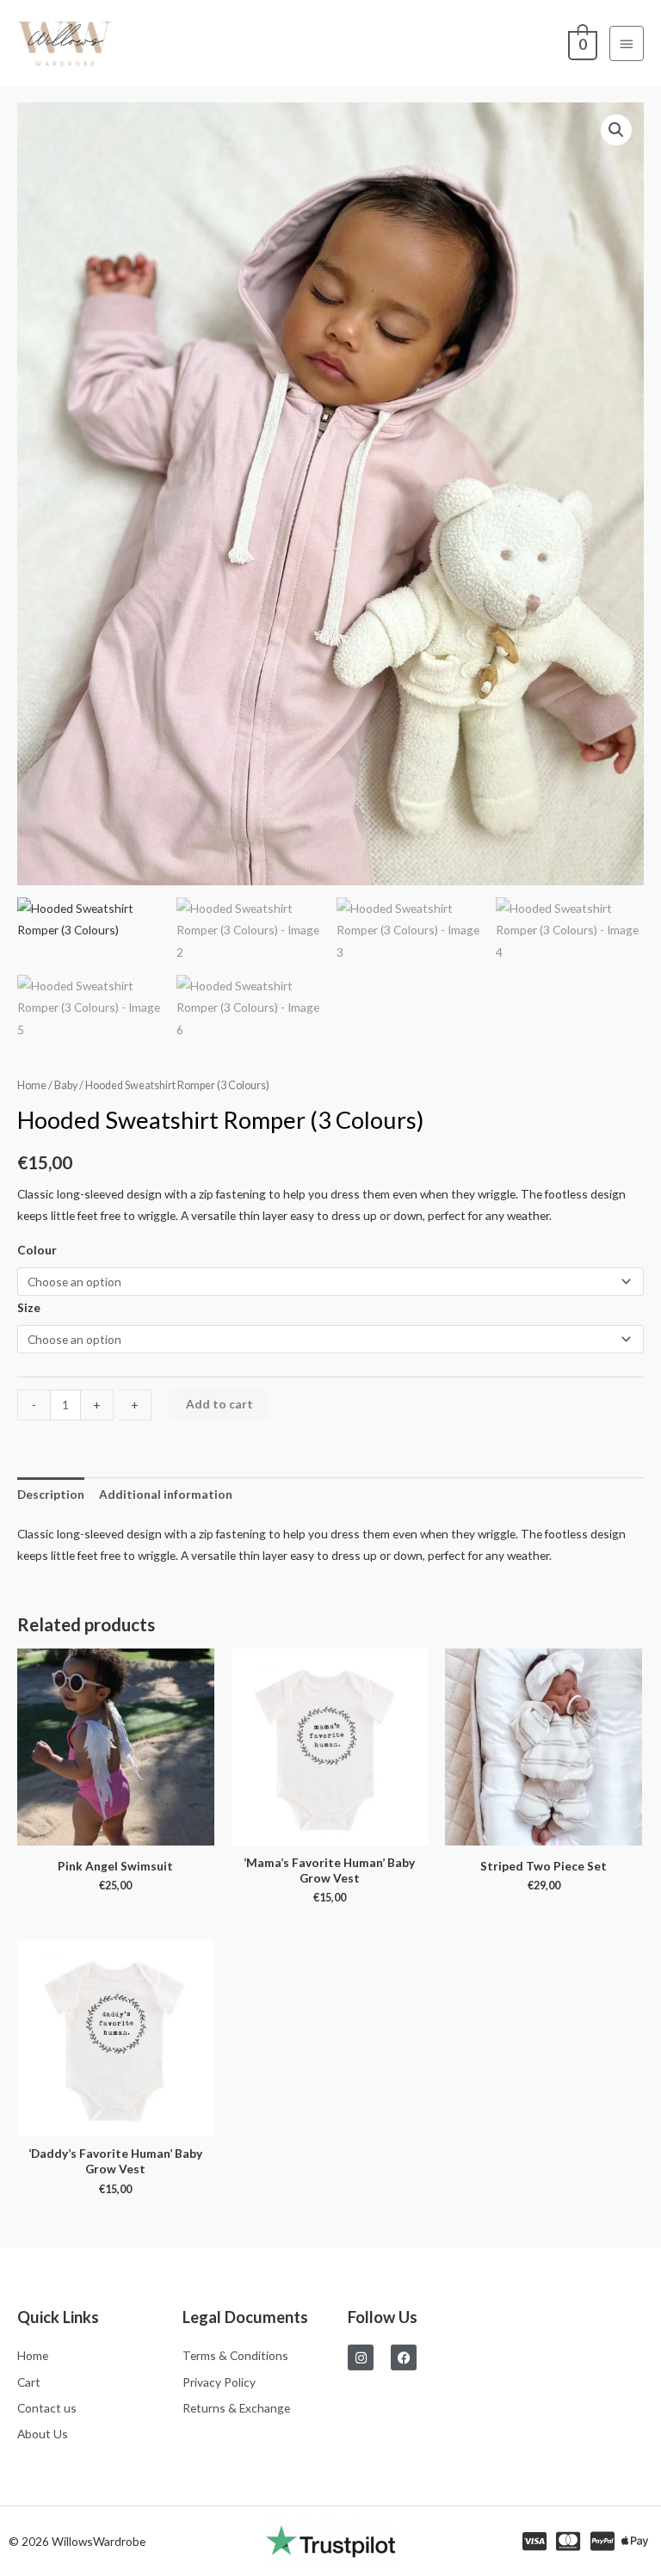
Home (32, 1085)
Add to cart (219, 1404)
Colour (37, 1250)
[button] (616, 130)
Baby (66, 1085)
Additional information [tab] (166, 1494)
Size (29, 1307)
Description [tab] (51, 1494)
